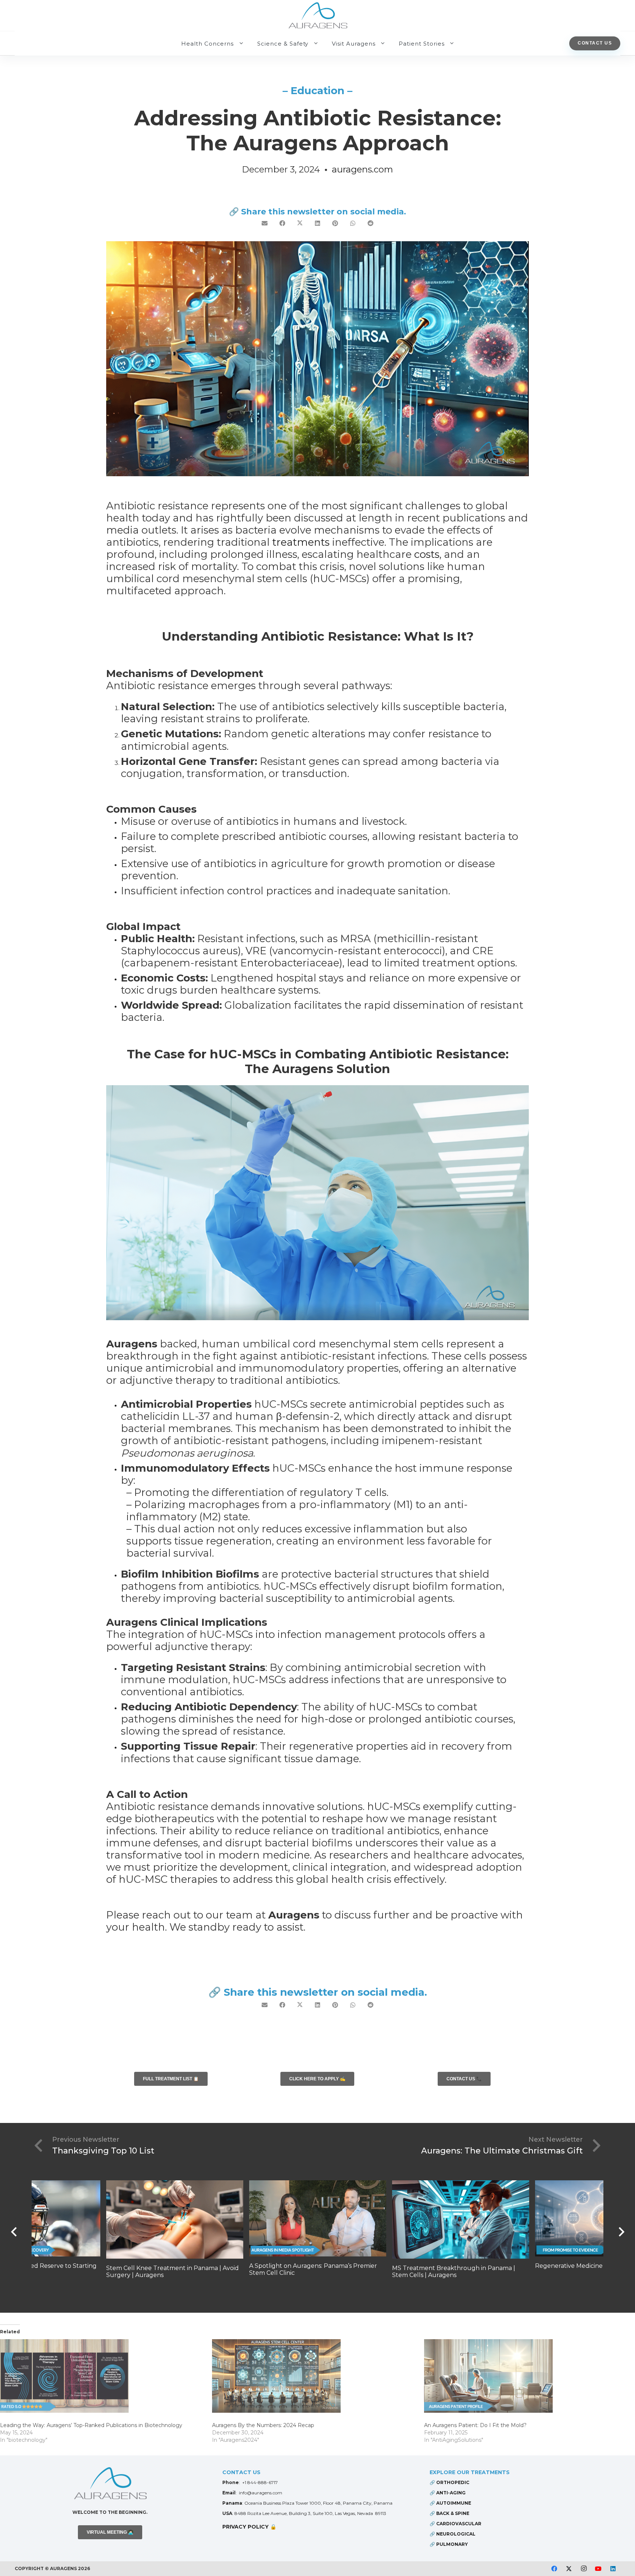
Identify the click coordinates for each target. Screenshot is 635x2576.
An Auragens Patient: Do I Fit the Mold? (475, 2425)
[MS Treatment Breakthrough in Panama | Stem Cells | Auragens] (318, 2219)
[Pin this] (335, 223)
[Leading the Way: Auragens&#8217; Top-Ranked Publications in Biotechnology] (102, 2376)
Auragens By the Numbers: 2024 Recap (263, 2425)
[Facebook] (554, 2569)
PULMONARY (452, 2544)
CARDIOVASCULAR (459, 2524)
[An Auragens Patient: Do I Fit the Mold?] (526, 2376)
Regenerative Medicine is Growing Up (447, 2266)
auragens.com (363, 169)
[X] (569, 2569)
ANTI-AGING (451, 2493)
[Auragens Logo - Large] (318, 17)
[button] (241, 43)
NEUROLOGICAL (456, 2534)
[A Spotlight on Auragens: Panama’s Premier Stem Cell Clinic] (175, 2218)
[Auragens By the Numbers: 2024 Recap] (314, 2376)
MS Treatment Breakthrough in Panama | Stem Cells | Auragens (311, 2272)
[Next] (621, 2232)
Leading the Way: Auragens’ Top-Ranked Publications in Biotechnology (91, 2425)
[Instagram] (584, 2569)
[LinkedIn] (613, 2569)
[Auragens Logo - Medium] (110, 2484)
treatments (301, 542)
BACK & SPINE (453, 2513)
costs (427, 554)
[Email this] (265, 223)
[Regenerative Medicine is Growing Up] (461, 2218)
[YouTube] (598, 2569)
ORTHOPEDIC (453, 2482)
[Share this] (282, 223)
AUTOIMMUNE (454, 2503)
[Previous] (14, 2232)
